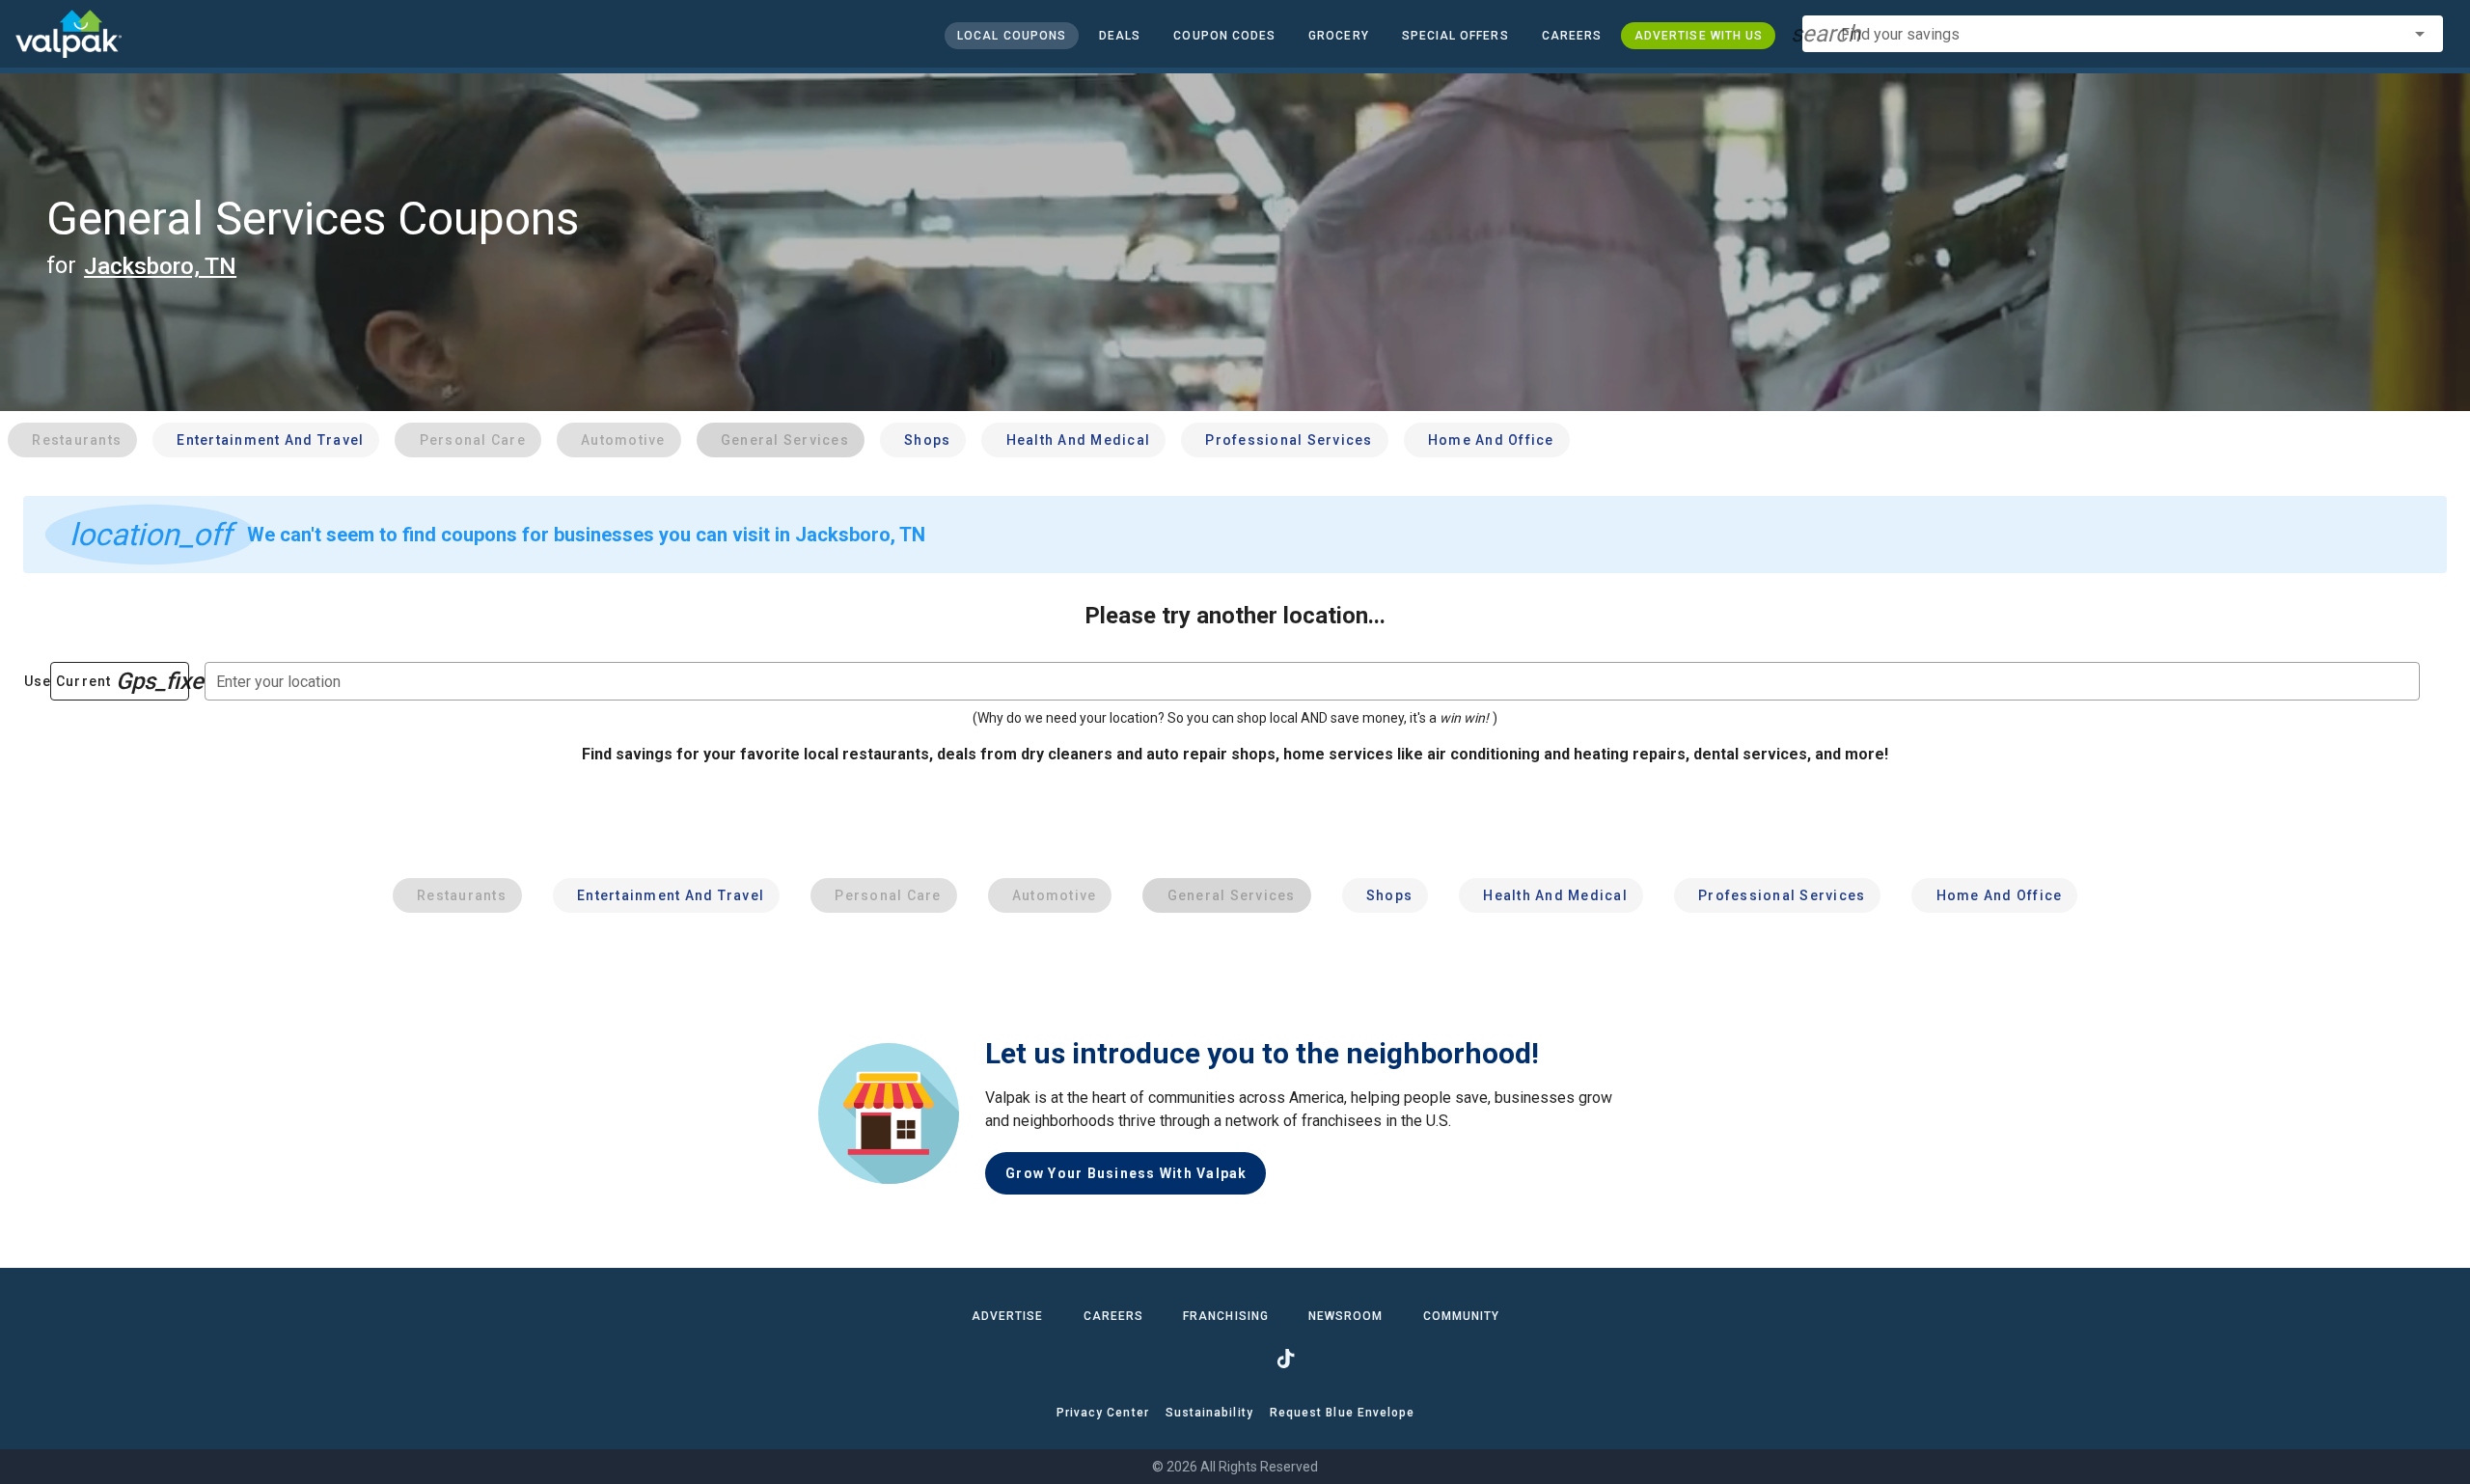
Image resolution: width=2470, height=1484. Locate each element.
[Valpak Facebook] (1185, 1359)
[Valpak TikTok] (1285, 1359)
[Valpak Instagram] (1235, 1359)
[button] (1455, 36)
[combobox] (2123, 34)
